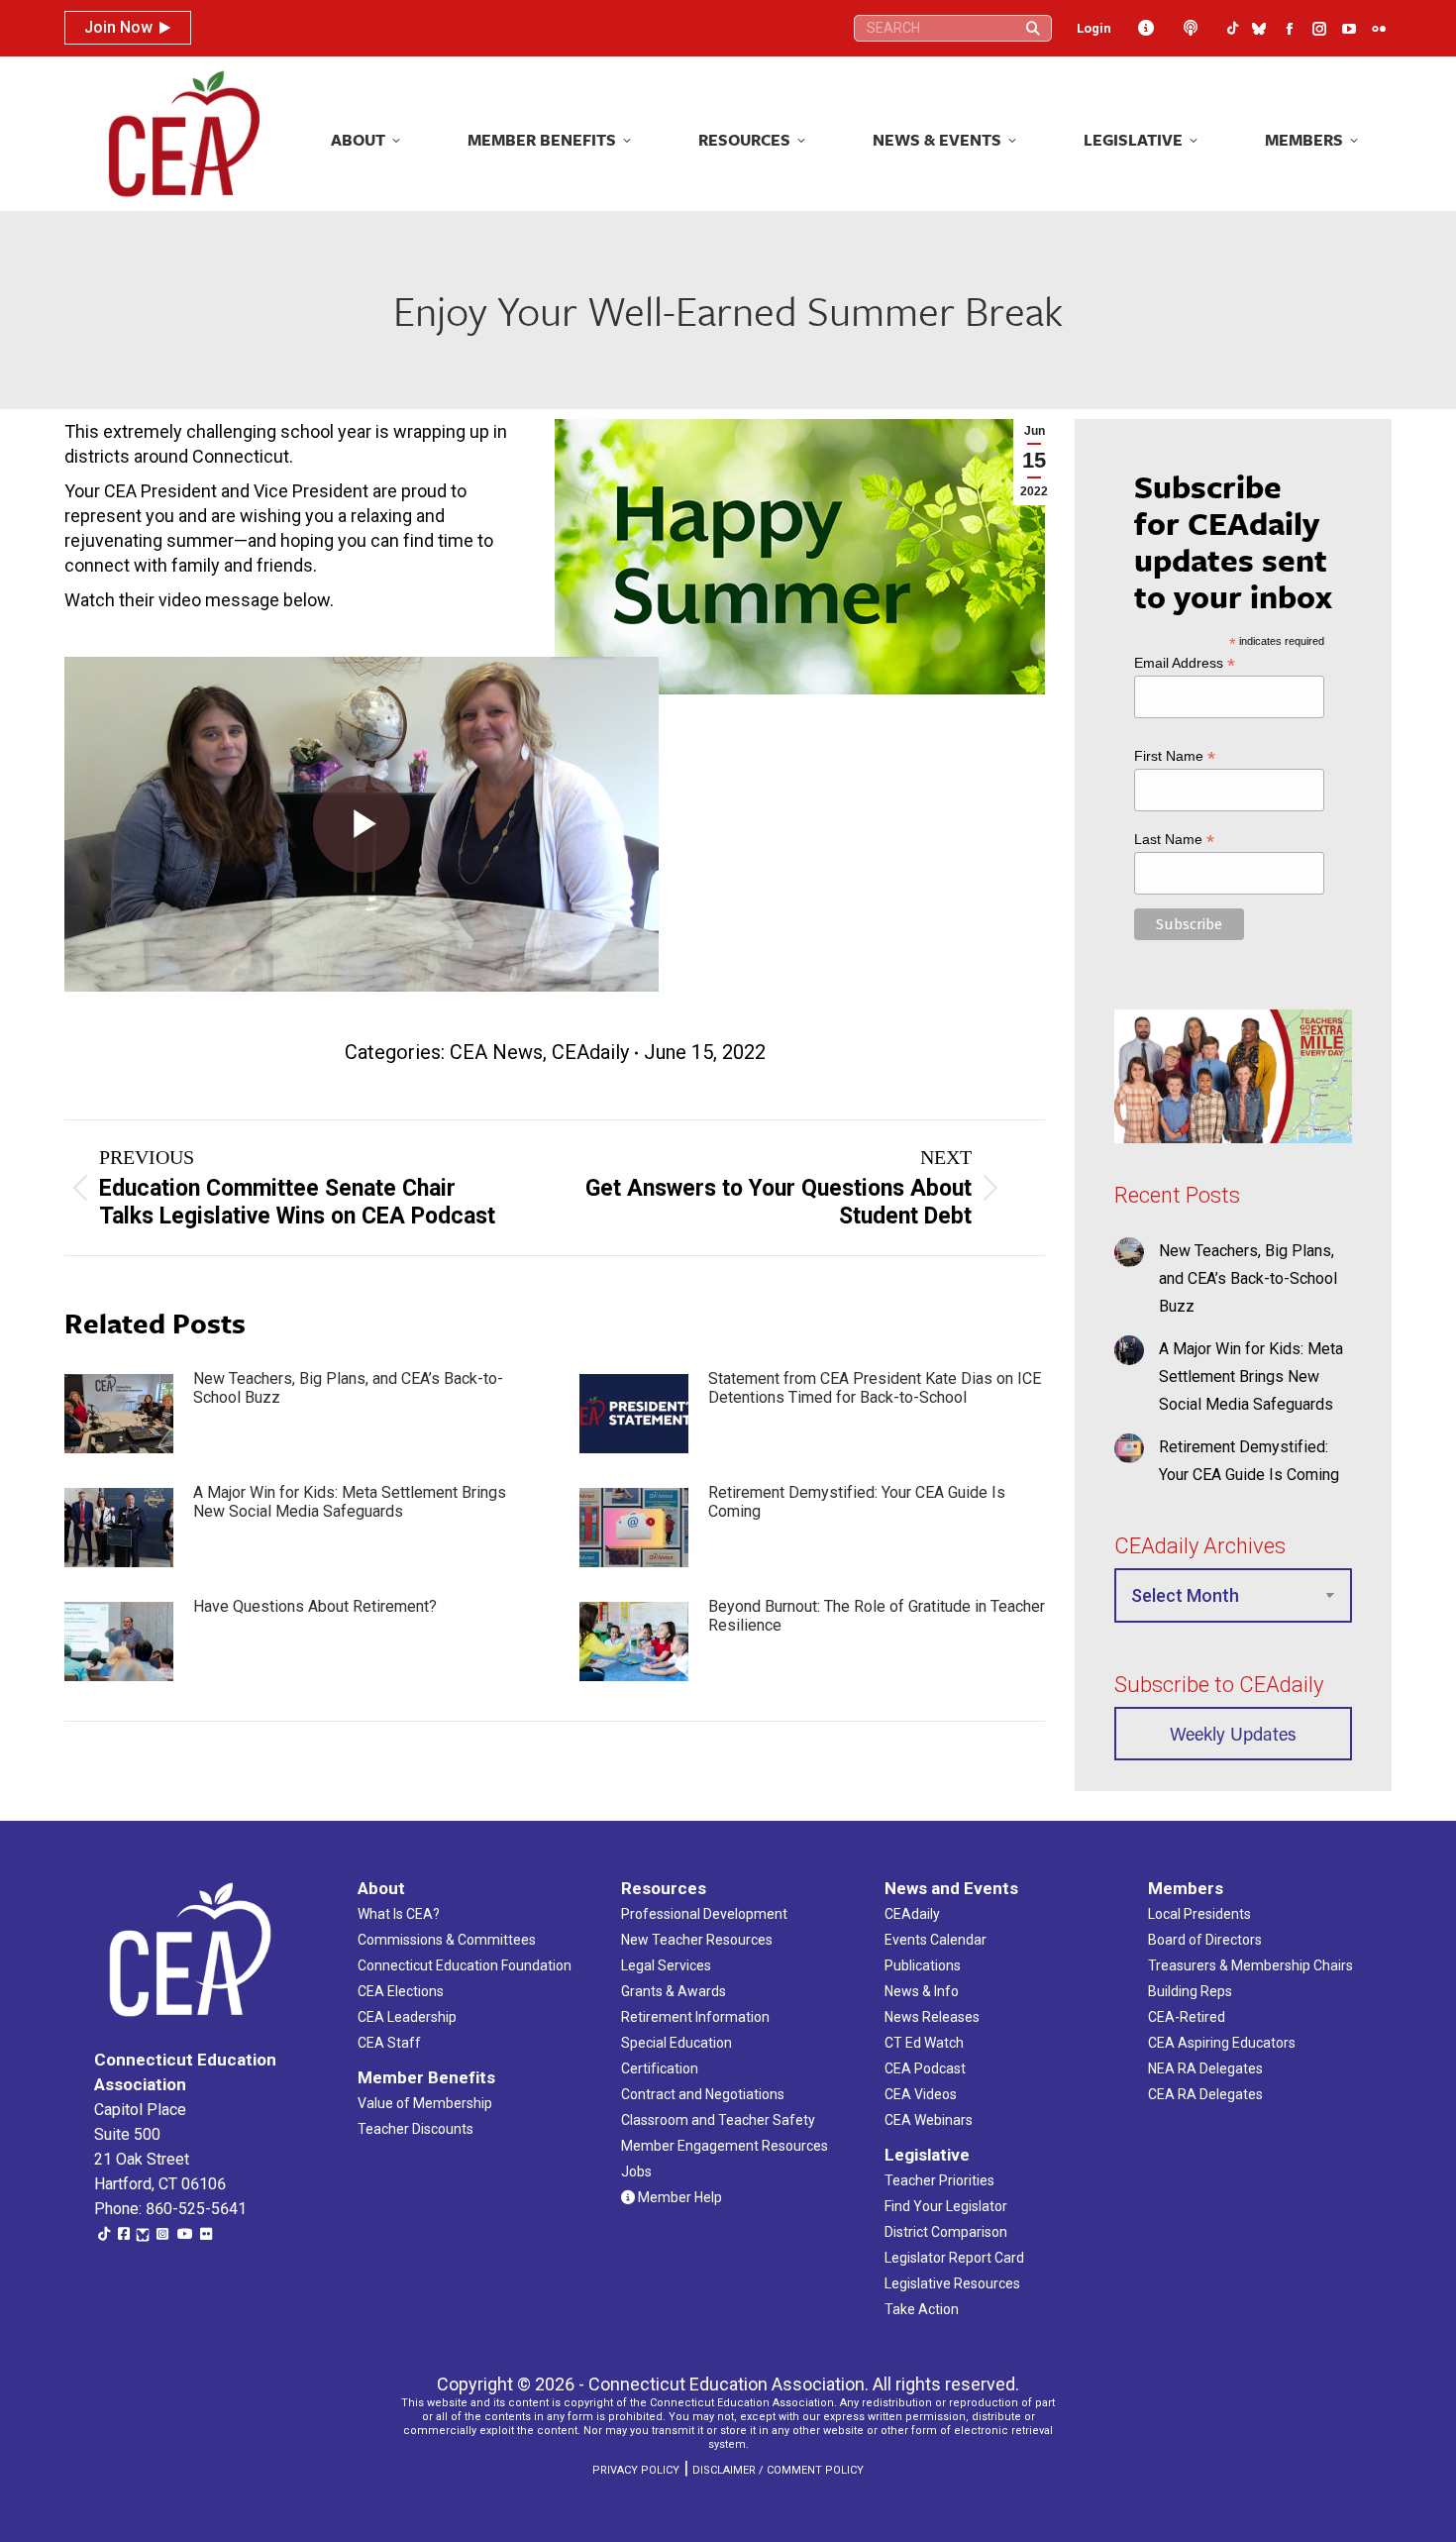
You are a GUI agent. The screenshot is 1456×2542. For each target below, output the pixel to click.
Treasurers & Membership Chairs (1250, 1965)
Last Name (1174, 840)
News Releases (932, 2017)
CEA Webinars (929, 2120)
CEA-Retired (1187, 2017)
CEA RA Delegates (1205, 2094)
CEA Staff (389, 2043)
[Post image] (119, 1414)
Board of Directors (1205, 1940)
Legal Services (666, 1965)
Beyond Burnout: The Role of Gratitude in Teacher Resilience (877, 1616)
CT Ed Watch (924, 2043)
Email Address (1185, 663)
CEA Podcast (925, 2068)
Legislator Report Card (954, 2258)
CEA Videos (921, 2094)
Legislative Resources (952, 2283)
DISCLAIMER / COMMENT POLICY (778, 2470)
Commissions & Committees (447, 1940)
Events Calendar (936, 1940)
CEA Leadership (407, 2017)
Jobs (636, 2171)
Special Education (676, 2043)
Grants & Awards (674, 1991)
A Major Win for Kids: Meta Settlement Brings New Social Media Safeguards (350, 1502)
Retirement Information (695, 2017)
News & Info (922, 1991)
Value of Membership (425, 2103)
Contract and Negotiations (703, 2094)
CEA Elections (401, 1991)
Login (1094, 28)
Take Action (922, 2309)
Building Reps (1190, 1991)
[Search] (1033, 28)
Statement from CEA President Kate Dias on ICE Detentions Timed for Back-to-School (875, 1388)
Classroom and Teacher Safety (718, 2120)
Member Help (678, 2197)
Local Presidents (1199, 1914)
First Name (1175, 756)
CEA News (496, 1052)
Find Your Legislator (946, 2206)
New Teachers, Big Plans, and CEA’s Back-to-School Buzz (348, 1388)
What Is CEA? (399, 1914)
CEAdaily (590, 1052)
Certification (660, 2068)
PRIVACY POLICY (636, 2470)
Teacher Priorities (939, 2180)
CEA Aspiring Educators (1222, 2043)
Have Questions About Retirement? (315, 1606)
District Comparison (946, 2232)
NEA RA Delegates (1205, 2068)
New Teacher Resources (697, 1940)
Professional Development (704, 1914)
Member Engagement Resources (725, 2146)
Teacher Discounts (416, 2129)
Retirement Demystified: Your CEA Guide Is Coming (857, 1502)
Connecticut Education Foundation (465, 1965)
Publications (923, 1965)
